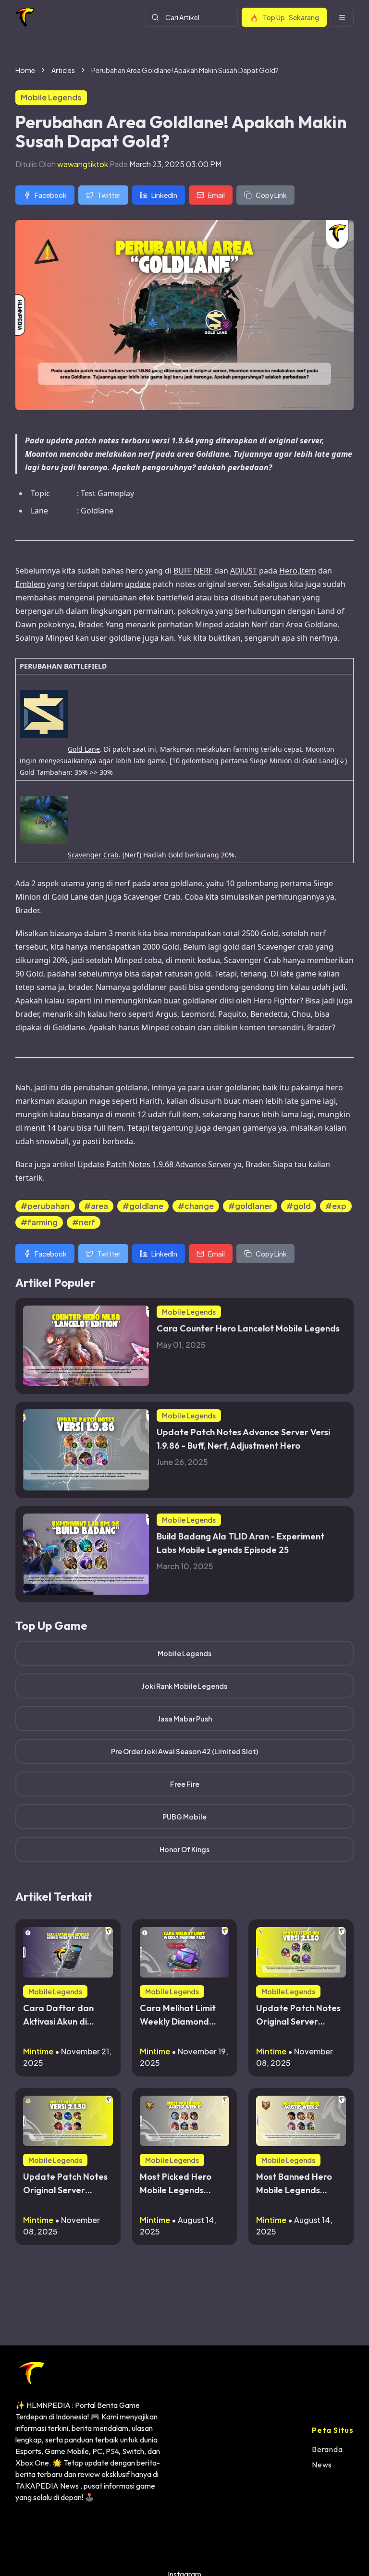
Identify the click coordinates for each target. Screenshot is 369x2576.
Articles (63, 70)
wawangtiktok (83, 164)
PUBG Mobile (184, 1817)
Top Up (291, 17)
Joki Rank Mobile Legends (184, 1686)
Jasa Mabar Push (185, 1719)
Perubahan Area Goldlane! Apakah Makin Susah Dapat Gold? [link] (185, 70)
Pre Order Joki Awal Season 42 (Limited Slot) (184, 1751)
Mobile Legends (184, 1653)
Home (25, 70)
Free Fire (185, 1784)
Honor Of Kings (184, 1849)
